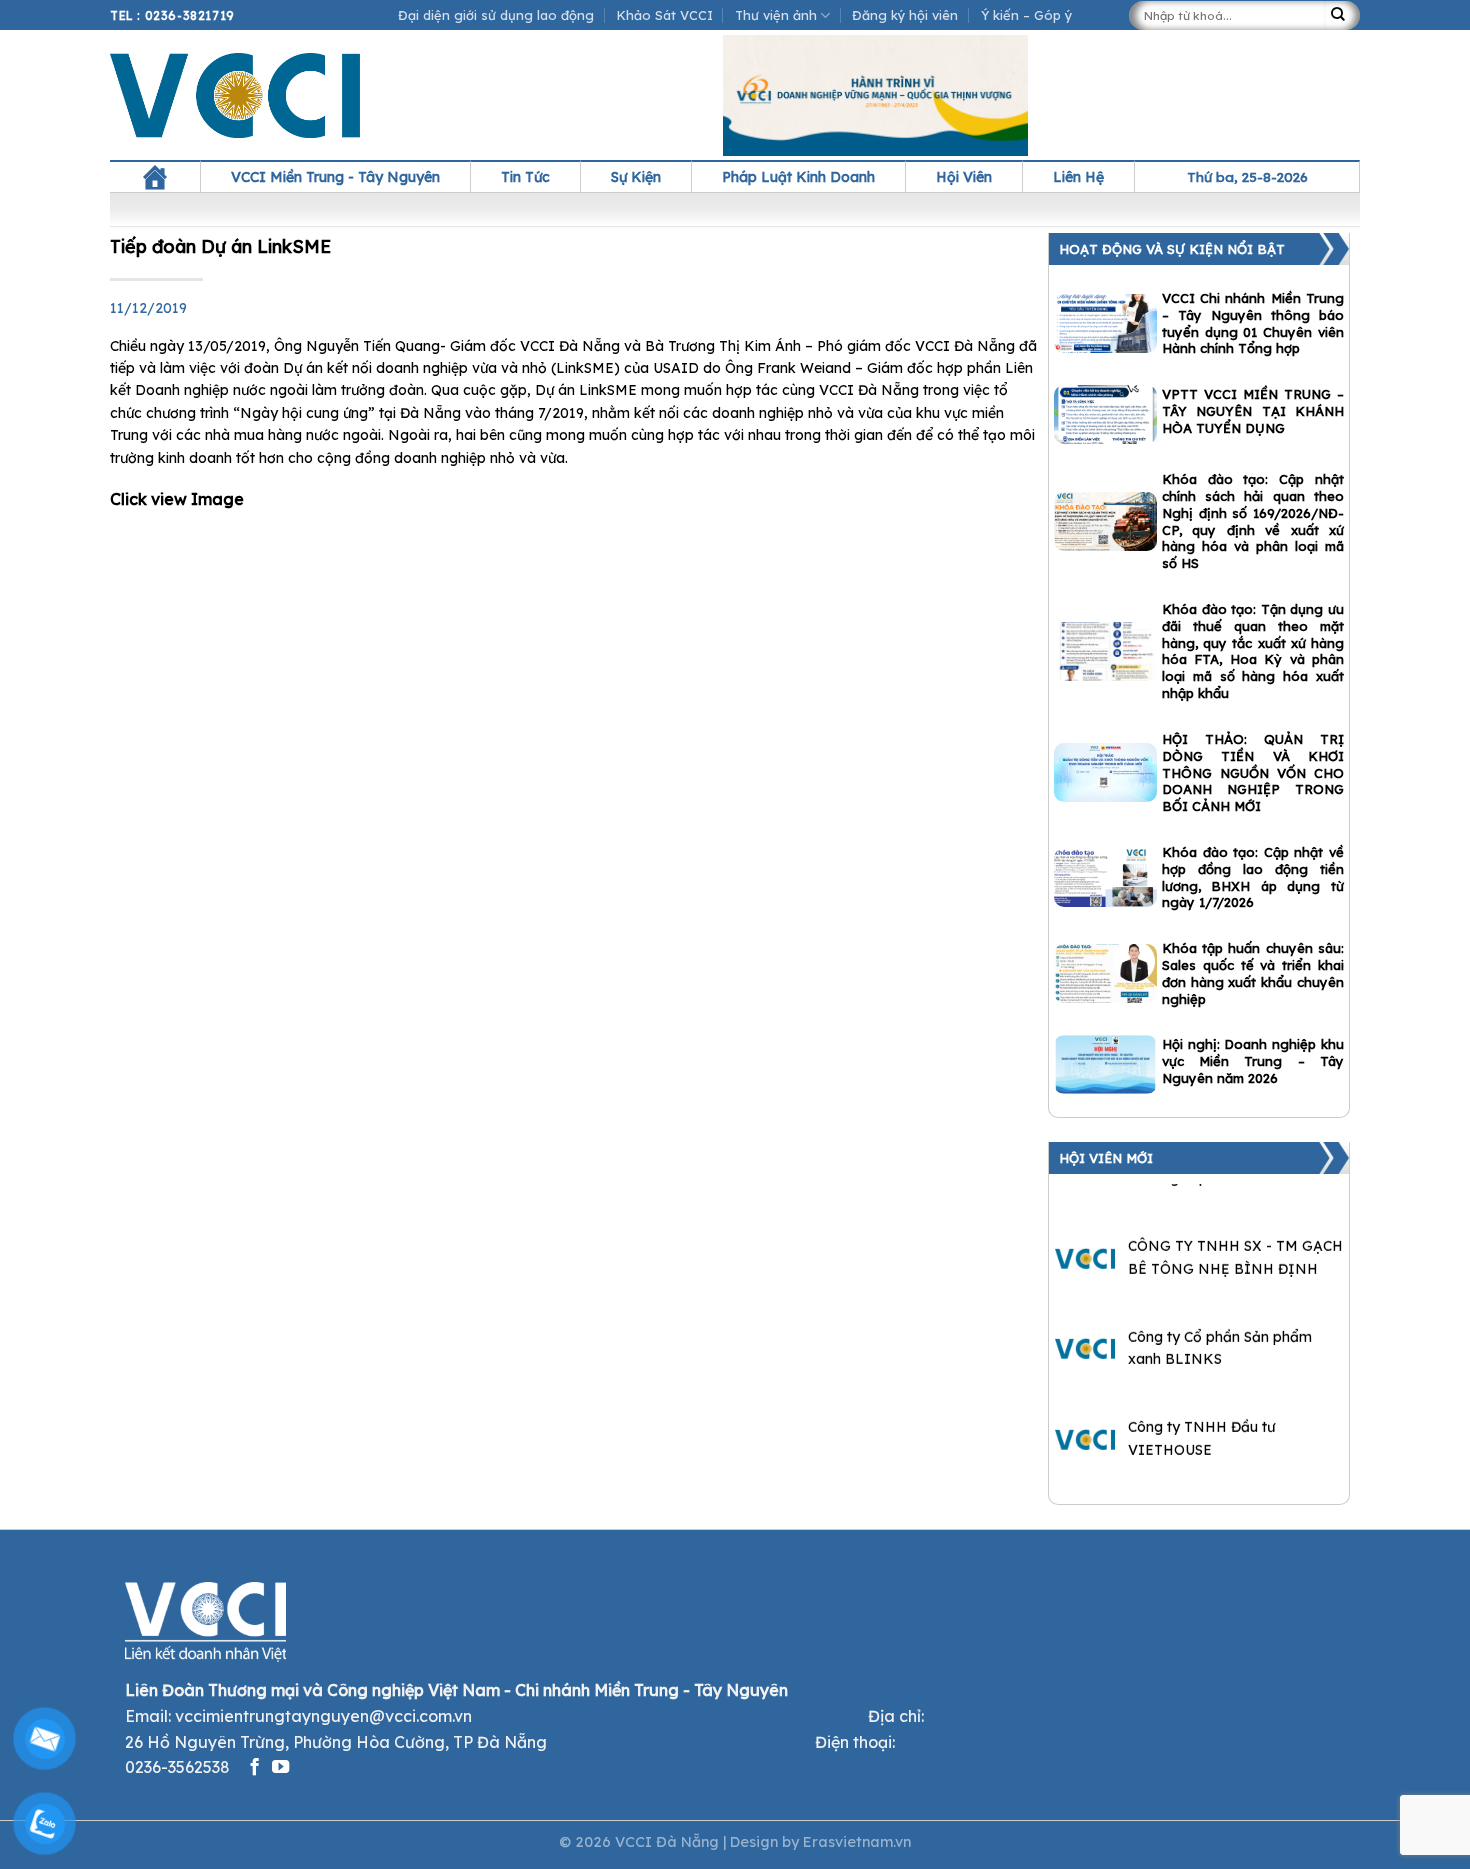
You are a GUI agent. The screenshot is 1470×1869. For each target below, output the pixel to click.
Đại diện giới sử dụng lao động (496, 15)
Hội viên (964, 177)
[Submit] (1342, 15)
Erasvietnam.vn (857, 1842)
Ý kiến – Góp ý (1026, 15)
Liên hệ (1078, 177)
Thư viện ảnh (776, 15)
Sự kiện (636, 177)
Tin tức (525, 177)
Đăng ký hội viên (905, 15)
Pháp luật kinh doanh (798, 177)
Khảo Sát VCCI (665, 15)
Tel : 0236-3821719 (172, 15)
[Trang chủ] (155, 177)
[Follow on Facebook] (254, 1768)
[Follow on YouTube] (280, 1768)
